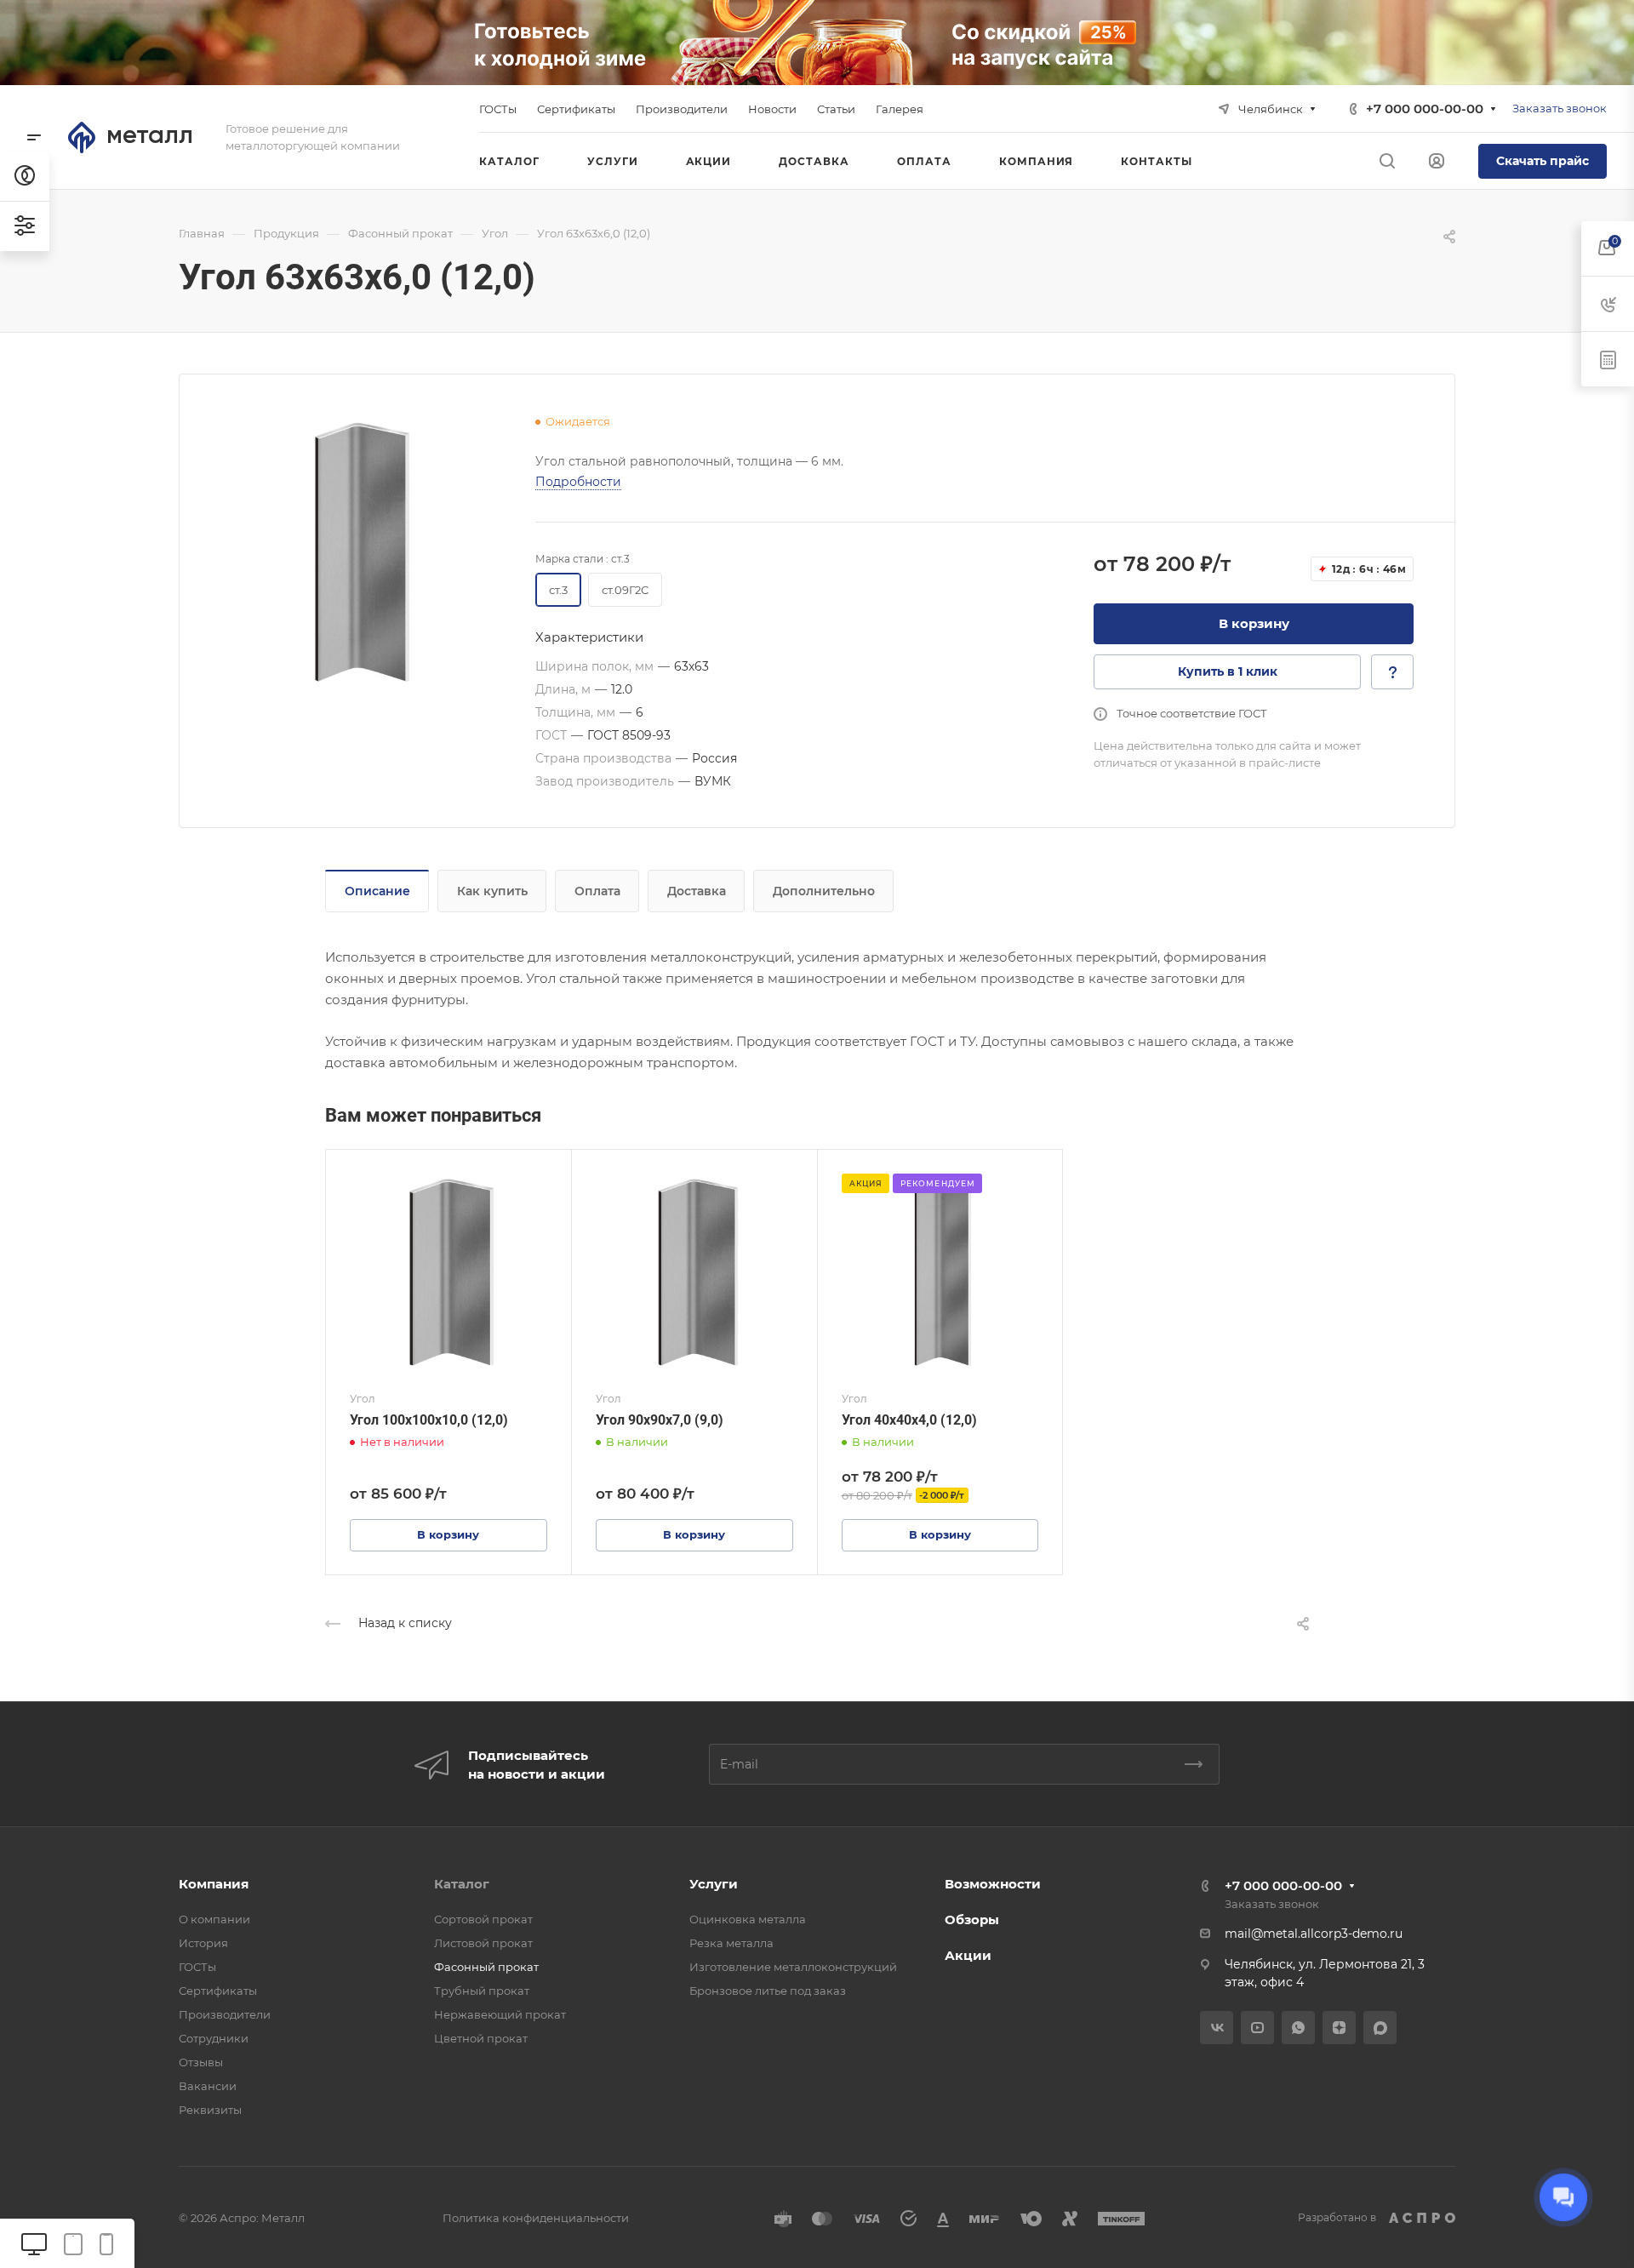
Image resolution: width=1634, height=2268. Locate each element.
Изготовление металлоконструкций (793, 1967)
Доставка (697, 891)
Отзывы (201, 2062)
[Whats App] (1298, 2028)
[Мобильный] (106, 2243)
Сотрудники (214, 2038)
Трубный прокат (482, 1991)
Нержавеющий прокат (500, 2014)
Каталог (462, 1884)
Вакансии (208, 2086)
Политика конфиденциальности (536, 2218)
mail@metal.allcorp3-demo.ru (1314, 1934)
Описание (377, 891)
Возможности (993, 1884)
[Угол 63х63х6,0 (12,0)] (357, 552)
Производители (225, 2014)
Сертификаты (218, 1991)
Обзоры (972, 1920)
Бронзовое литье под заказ (768, 1991)
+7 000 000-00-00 (1425, 109)
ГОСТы (197, 1967)
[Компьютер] (34, 2243)
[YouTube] (1257, 2028)
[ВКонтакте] (1217, 2028)
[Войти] (1437, 161)
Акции (968, 1955)
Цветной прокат (481, 2038)
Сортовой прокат (483, 1919)
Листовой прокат (483, 1943)
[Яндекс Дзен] (1339, 2028)
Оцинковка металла (748, 1919)
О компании (214, 1919)
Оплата (597, 891)
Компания (214, 1884)
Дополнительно (824, 891)
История (203, 1943)
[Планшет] (73, 2243)
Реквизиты (210, 2110)
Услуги (714, 1884)
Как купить (492, 891)
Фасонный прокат (486, 1967)
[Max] (1380, 2028)
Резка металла (731, 1943)
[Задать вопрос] (1392, 672)
